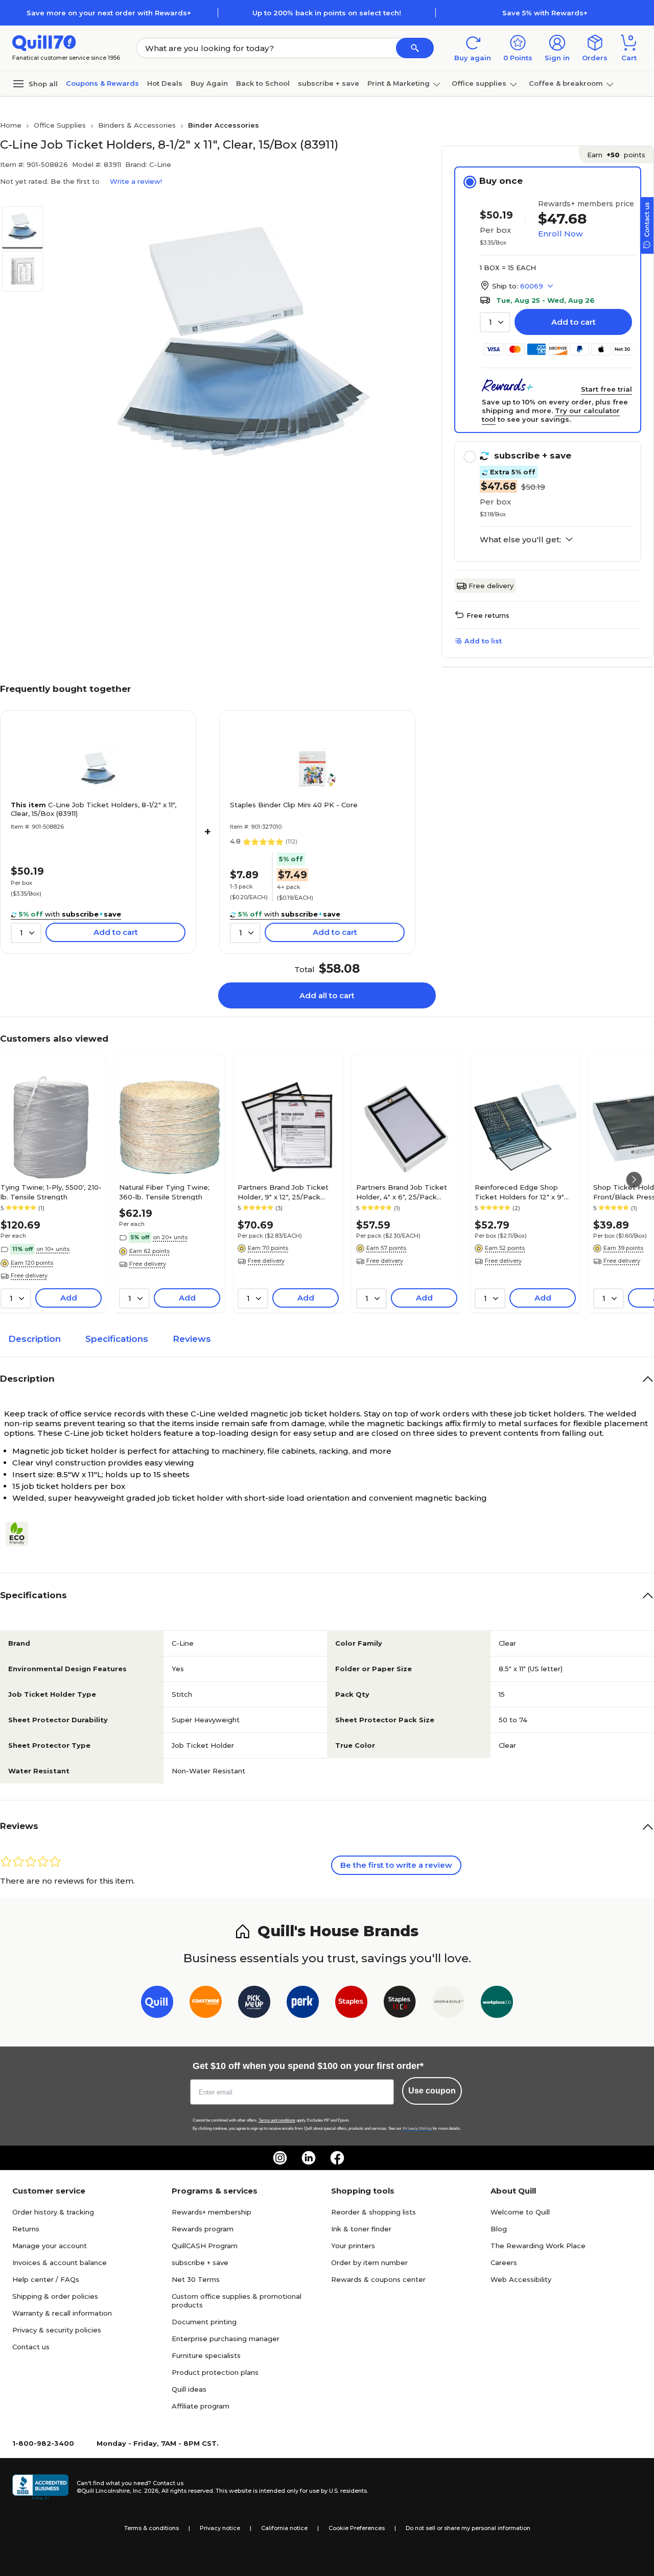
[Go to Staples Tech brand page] (400, 2004)
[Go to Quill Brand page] (157, 2004)
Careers (504, 2262)
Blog (499, 2229)
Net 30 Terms (196, 2279)
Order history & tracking (53, 2212)
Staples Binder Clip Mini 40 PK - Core (294, 805)
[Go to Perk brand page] (303, 2004)
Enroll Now (560, 234)
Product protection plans (215, 2372)
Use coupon (432, 2091)
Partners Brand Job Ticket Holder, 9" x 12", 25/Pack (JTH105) (283, 1192)
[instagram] (280, 2158)
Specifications (117, 1339)
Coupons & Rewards (102, 83)
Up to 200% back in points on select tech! (327, 13)
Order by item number (369, 2262)
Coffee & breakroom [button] (566, 83)
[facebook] (337, 2158)
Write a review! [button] (136, 181)
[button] (415, 48)
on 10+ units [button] (53, 1249)
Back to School (263, 83)
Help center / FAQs (46, 2279)
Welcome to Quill (520, 2212)
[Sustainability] (21, 1534)
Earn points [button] (616, 155)
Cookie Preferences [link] (357, 2528)
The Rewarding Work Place (538, 2246)
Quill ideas (189, 2389)
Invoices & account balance (60, 2262)
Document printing (204, 2322)
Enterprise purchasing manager (226, 2339)
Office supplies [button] (479, 83)
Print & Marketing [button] (399, 83)
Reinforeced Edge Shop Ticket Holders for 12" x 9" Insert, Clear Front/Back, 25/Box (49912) (519, 1192)
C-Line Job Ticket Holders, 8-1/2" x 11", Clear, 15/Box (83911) (94, 809)
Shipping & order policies (55, 2296)
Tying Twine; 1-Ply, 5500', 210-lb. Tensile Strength (51, 1192)
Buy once (501, 181)
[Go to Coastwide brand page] (206, 2004)
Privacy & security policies (57, 2330)
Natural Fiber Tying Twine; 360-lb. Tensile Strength (164, 1192)
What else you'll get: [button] (520, 540)
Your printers (353, 2246)
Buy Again (209, 83)
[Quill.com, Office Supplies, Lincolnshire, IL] (40, 2487)
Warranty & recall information (62, 2313)
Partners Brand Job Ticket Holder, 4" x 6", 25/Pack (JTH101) (402, 1192)
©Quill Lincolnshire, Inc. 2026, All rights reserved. (145, 2491)
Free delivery (491, 586)
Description (34, 1339)
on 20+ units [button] (170, 1237)
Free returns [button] (488, 615)
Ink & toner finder (361, 2229)
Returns (26, 2229)
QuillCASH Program (205, 2246)
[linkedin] (309, 2158)
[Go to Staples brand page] (351, 2004)
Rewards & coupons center (378, 2279)
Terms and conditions (277, 2120)
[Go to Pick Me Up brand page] (254, 2004)
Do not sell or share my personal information (468, 2528)
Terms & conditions (151, 2528)
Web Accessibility (521, 2279)
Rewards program (203, 2229)
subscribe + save (329, 83)
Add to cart (574, 322)
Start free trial (606, 389)
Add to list (483, 641)
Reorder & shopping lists (373, 2212)
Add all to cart (327, 995)
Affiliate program (201, 2406)
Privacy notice (220, 2528)
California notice (284, 2528)
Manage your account (50, 2246)
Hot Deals (165, 83)
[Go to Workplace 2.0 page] (497, 2004)
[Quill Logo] (44, 42)
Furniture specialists (206, 2355)
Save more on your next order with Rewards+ (109, 13)
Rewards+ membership (212, 2212)
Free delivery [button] (29, 1275)
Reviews (192, 1339)
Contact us (31, 2347)
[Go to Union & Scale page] (448, 2004)
